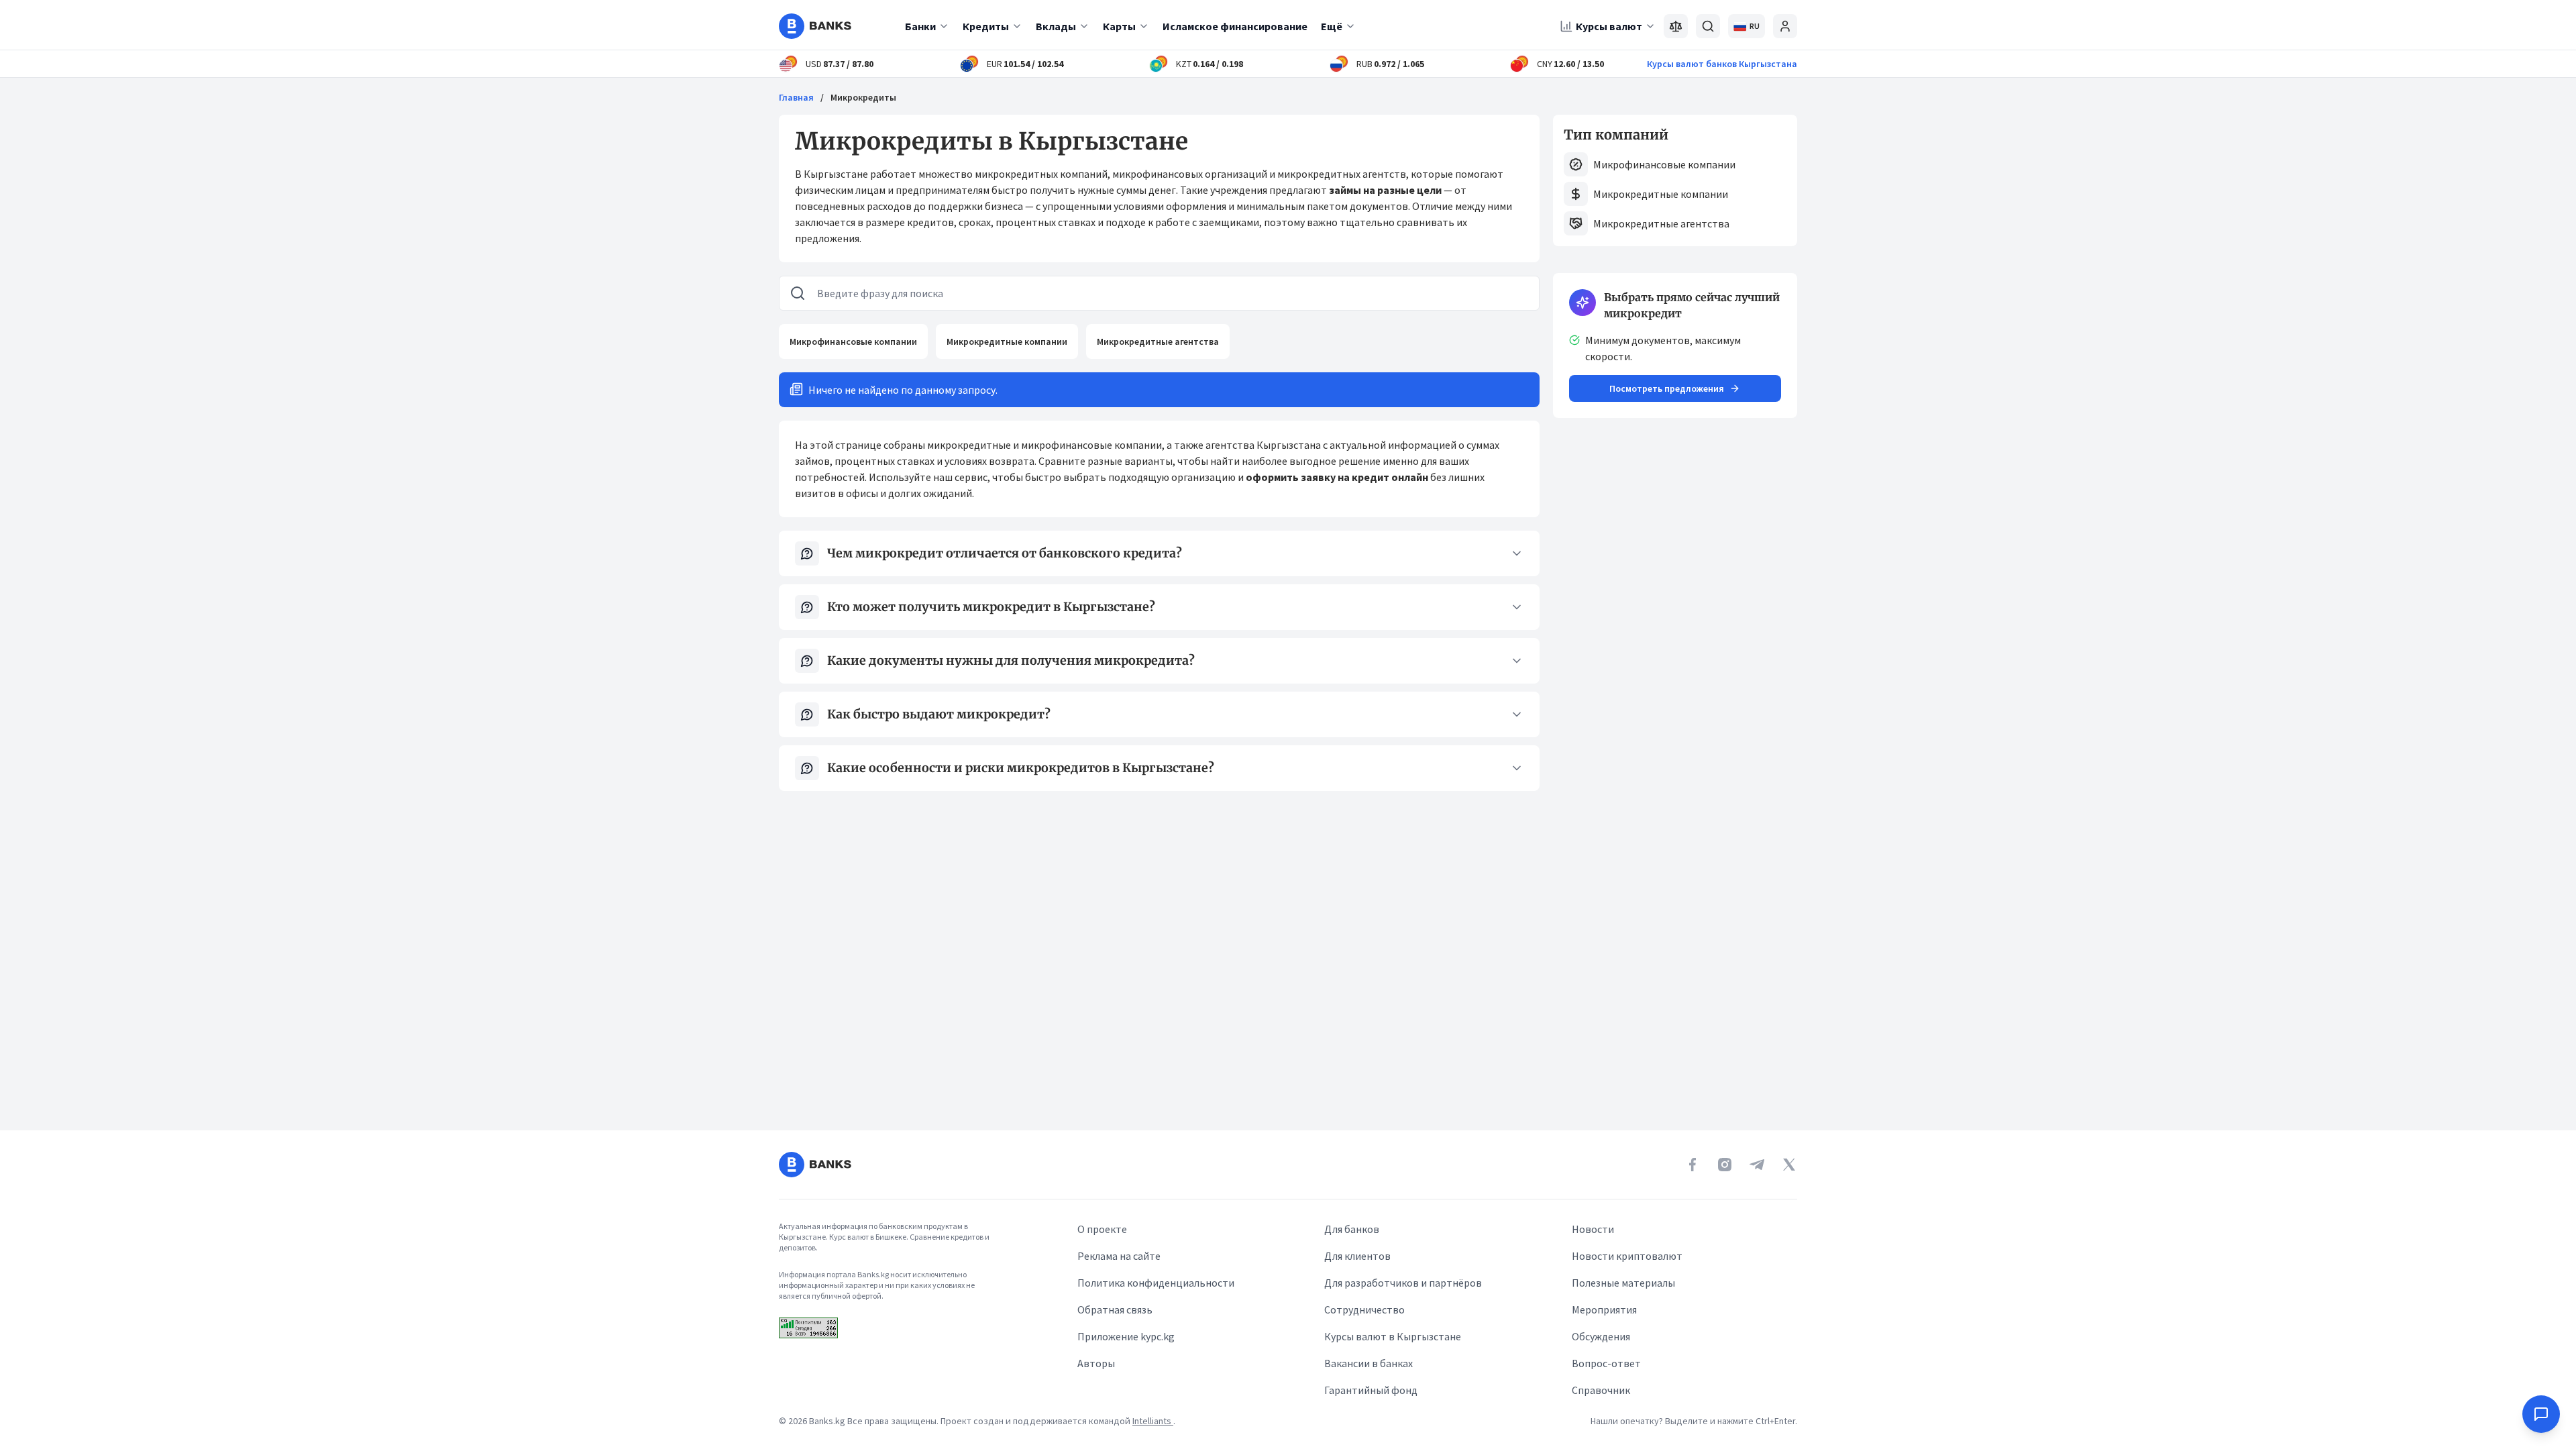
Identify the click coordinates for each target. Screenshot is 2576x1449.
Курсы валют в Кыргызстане (1393, 1336)
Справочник (1601, 1390)
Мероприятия (1604, 1309)
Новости (1593, 1229)
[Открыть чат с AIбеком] (2541, 1414)
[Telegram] (1757, 1165)
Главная (796, 97)
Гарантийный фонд (1371, 1390)
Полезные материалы (1623, 1283)
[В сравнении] (1676, 26)
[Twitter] (1789, 1165)
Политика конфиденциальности (1156, 1283)
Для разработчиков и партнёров (1403, 1283)
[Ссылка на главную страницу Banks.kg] (815, 26)
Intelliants (1153, 1421)
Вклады (1056, 26)
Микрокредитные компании (1007, 341)
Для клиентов (1357, 1256)
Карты (1119, 26)
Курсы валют (1609, 26)
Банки (920, 26)
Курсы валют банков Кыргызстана (1722, 64)
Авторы (1096, 1363)
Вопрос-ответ (1606, 1363)
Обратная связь (1115, 1309)
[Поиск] (1708, 26)
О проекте (1102, 1229)
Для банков (1352, 1229)
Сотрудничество (1364, 1309)
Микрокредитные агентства (1158, 341)
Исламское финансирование (1235, 26)
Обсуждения (1601, 1336)
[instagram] (1725, 1165)
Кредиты (986, 26)
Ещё (1332, 26)
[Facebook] (1693, 1165)
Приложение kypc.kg (1126, 1336)
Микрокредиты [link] (863, 97)
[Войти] (1785, 26)
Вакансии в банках (1368, 1363)
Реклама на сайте (1119, 1256)
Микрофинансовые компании (853, 341)
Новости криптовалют (1627, 1256)
